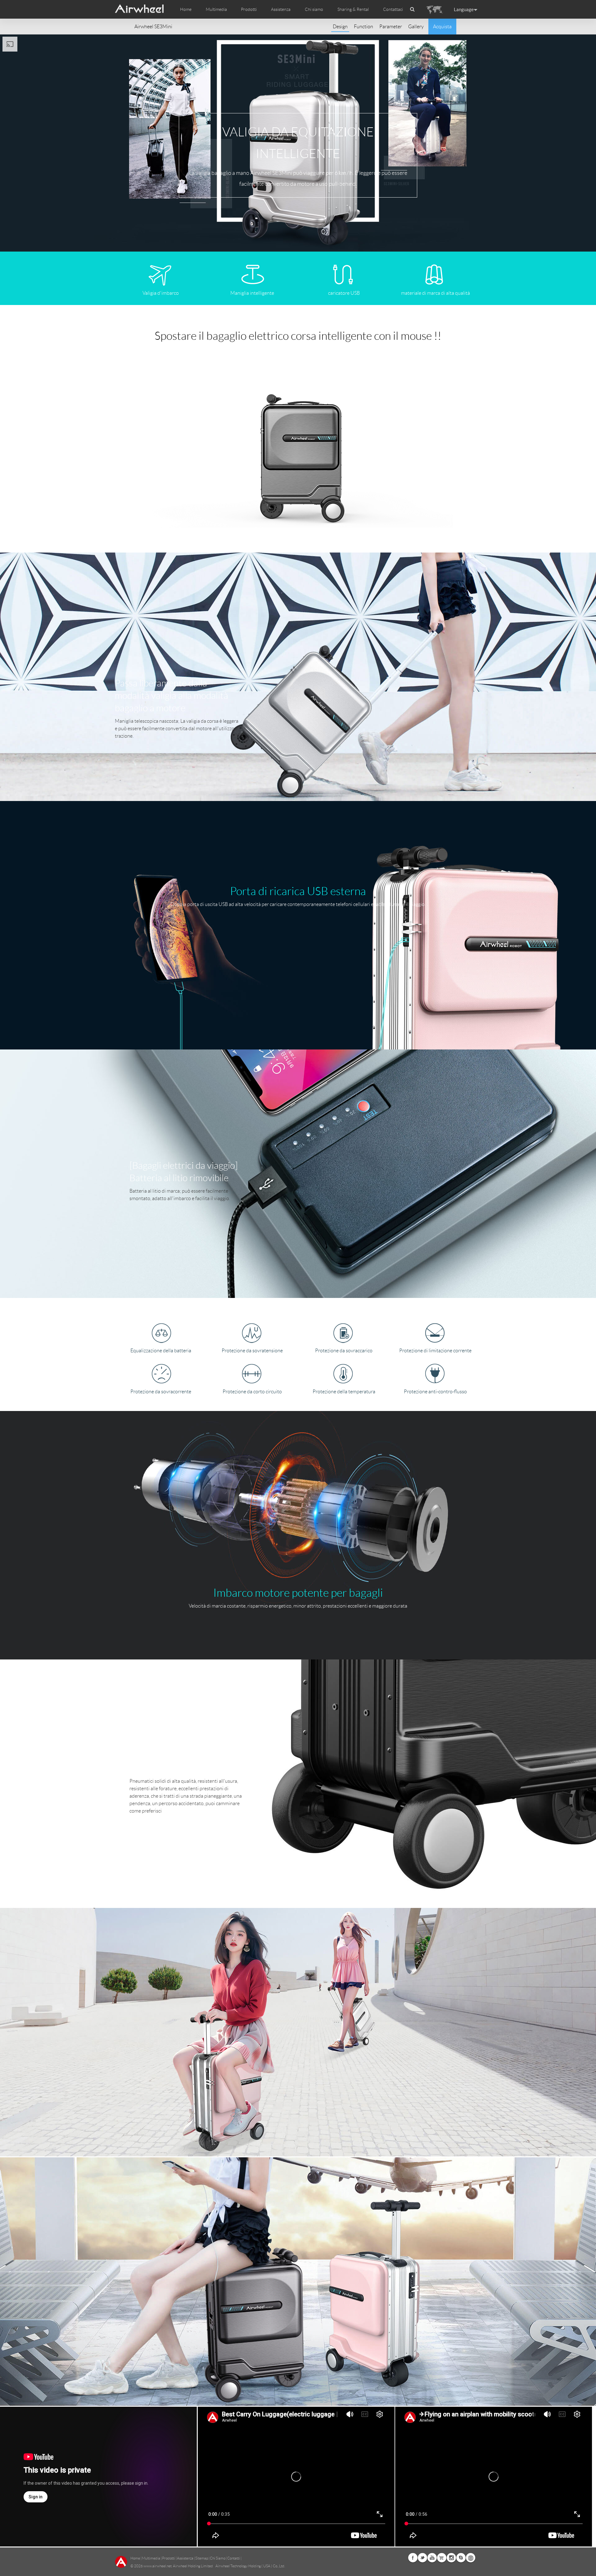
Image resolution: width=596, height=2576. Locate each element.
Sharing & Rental (353, 9)
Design (340, 27)
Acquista (442, 27)
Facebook (413, 2558)
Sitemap (202, 2558)
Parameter (391, 27)
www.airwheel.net (158, 2566)
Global (471, 2558)
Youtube (432, 2558)
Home (186, 9)
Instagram (451, 2558)
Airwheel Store (442, 2558)
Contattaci (393, 9)
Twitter (422, 2558)
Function (363, 27)
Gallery (416, 27)
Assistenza (281, 9)
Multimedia (151, 2558)
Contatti (234, 2558)
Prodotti (249, 9)
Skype (461, 2558)
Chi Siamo (218, 2558)
